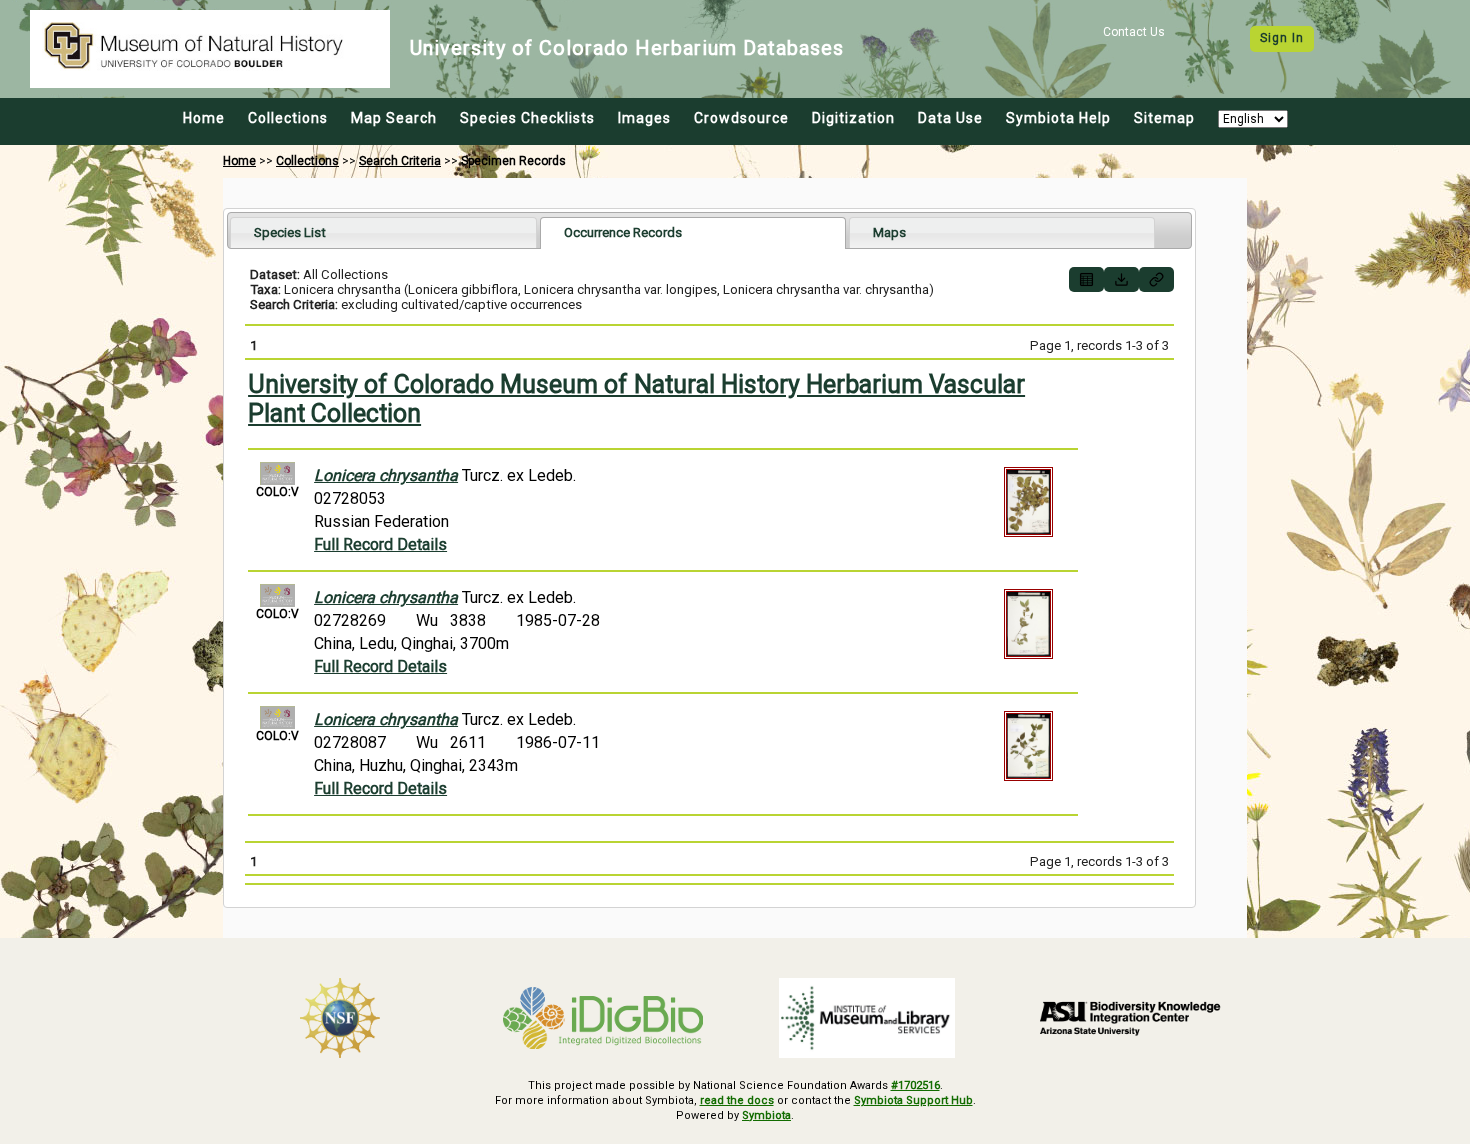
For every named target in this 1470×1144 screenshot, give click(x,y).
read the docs (737, 1100)
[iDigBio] (604, 1018)
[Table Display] (1086, 279)
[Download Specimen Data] (1121, 279)
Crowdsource (741, 118)
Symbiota (766, 1115)
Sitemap (1164, 118)
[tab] (383, 232)
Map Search (394, 118)
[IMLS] (867, 1018)
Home (204, 118)
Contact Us (1134, 32)
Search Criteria (400, 161)
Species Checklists (527, 118)
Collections (288, 118)
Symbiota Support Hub (913, 1100)
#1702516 (915, 1085)
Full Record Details (380, 544)
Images (644, 118)
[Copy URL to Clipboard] (1156, 279)
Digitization (853, 118)
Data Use (950, 118)
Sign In (1282, 38)
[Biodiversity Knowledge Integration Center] (1131, 1018)
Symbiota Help (1058, 118)
